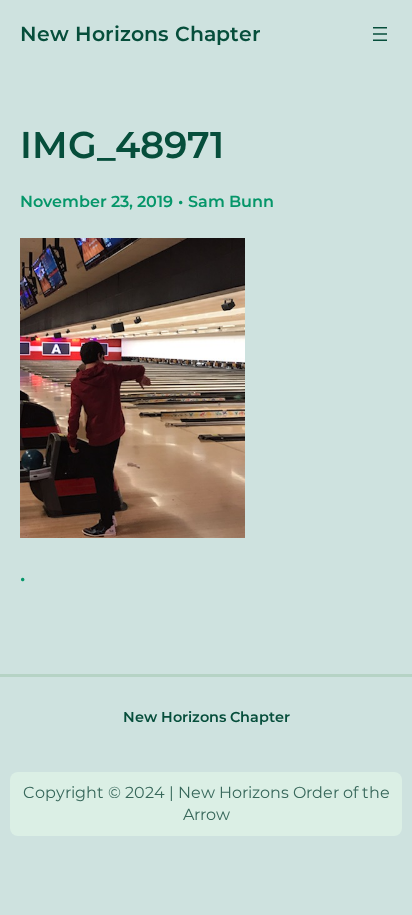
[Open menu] (380, 34)
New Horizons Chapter (140, 33)
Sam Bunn (231, 201)
